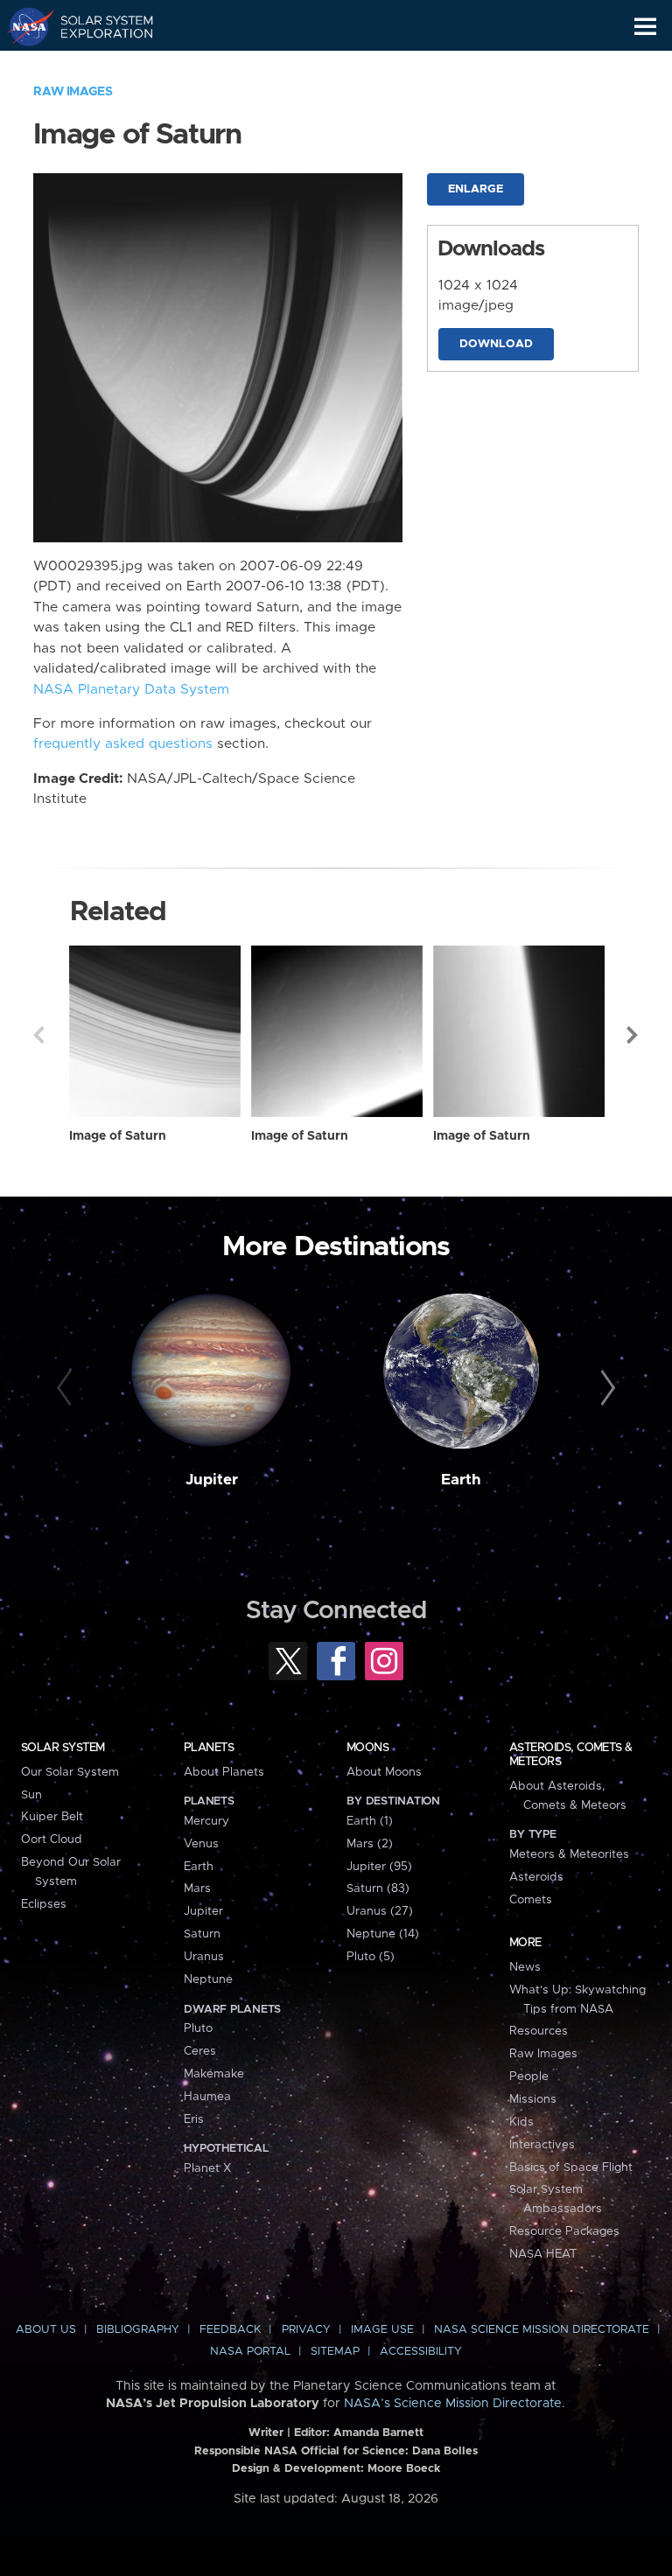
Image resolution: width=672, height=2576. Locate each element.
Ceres (200, 2051)
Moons (367, 1748)
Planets (209, 1748)
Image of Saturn (118, 1136)
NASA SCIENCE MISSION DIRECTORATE (542, 2330)
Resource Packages (564, 2231)
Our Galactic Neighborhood (97, 66)
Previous (38, 1035)
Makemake (214, 2074)
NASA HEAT (543, 2254)
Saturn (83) (378, 1888)
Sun (31, 1795)
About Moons (384, 1772)
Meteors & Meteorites (569, 1854)
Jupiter (212, 1480)
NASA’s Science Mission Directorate (453, 2404)
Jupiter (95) (379, 1867)
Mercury (206, 1821)
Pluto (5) (371, 1957)
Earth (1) (370, 1821)
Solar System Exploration (97, 26)
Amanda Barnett (378, 2433)
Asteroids (536, 1877)
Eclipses (44, 1904)
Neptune (208, 1979)
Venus (201, 1844)
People (529, 2077)
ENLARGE (476, 189)
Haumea (207, 2097)
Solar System (63, 1748)
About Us (46, 2330)
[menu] (645, 27)
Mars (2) (370, 1844)
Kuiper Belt (52, 1817)
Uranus (204, 1957)
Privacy (306, 2330)
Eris (194, 2119)
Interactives (542, 2145)
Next (633, 1035)
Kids (521, 2122)
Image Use (382, 2330)
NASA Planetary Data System (131, 690)
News (525, 1967)
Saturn (202, 1934)
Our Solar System (70, 1772)
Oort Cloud (52, 1840)
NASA (23, 26)
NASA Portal (250, 2352)
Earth (461, 1480)
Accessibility (421, 2352)
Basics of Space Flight (571, 2168)
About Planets (224, 1772)
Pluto (198, 2028)
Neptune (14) (383, 1934)
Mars (197, 1888)
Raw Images (73, 92)
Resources (539, 2031)
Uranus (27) (380, 1911)
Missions (533, 2099)
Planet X (207, 2168)
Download (496, 344)
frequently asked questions (123, 744)
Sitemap (335, 2352)
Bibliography (138, 2330)
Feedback (230, 2330)
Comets (531, 1900)
